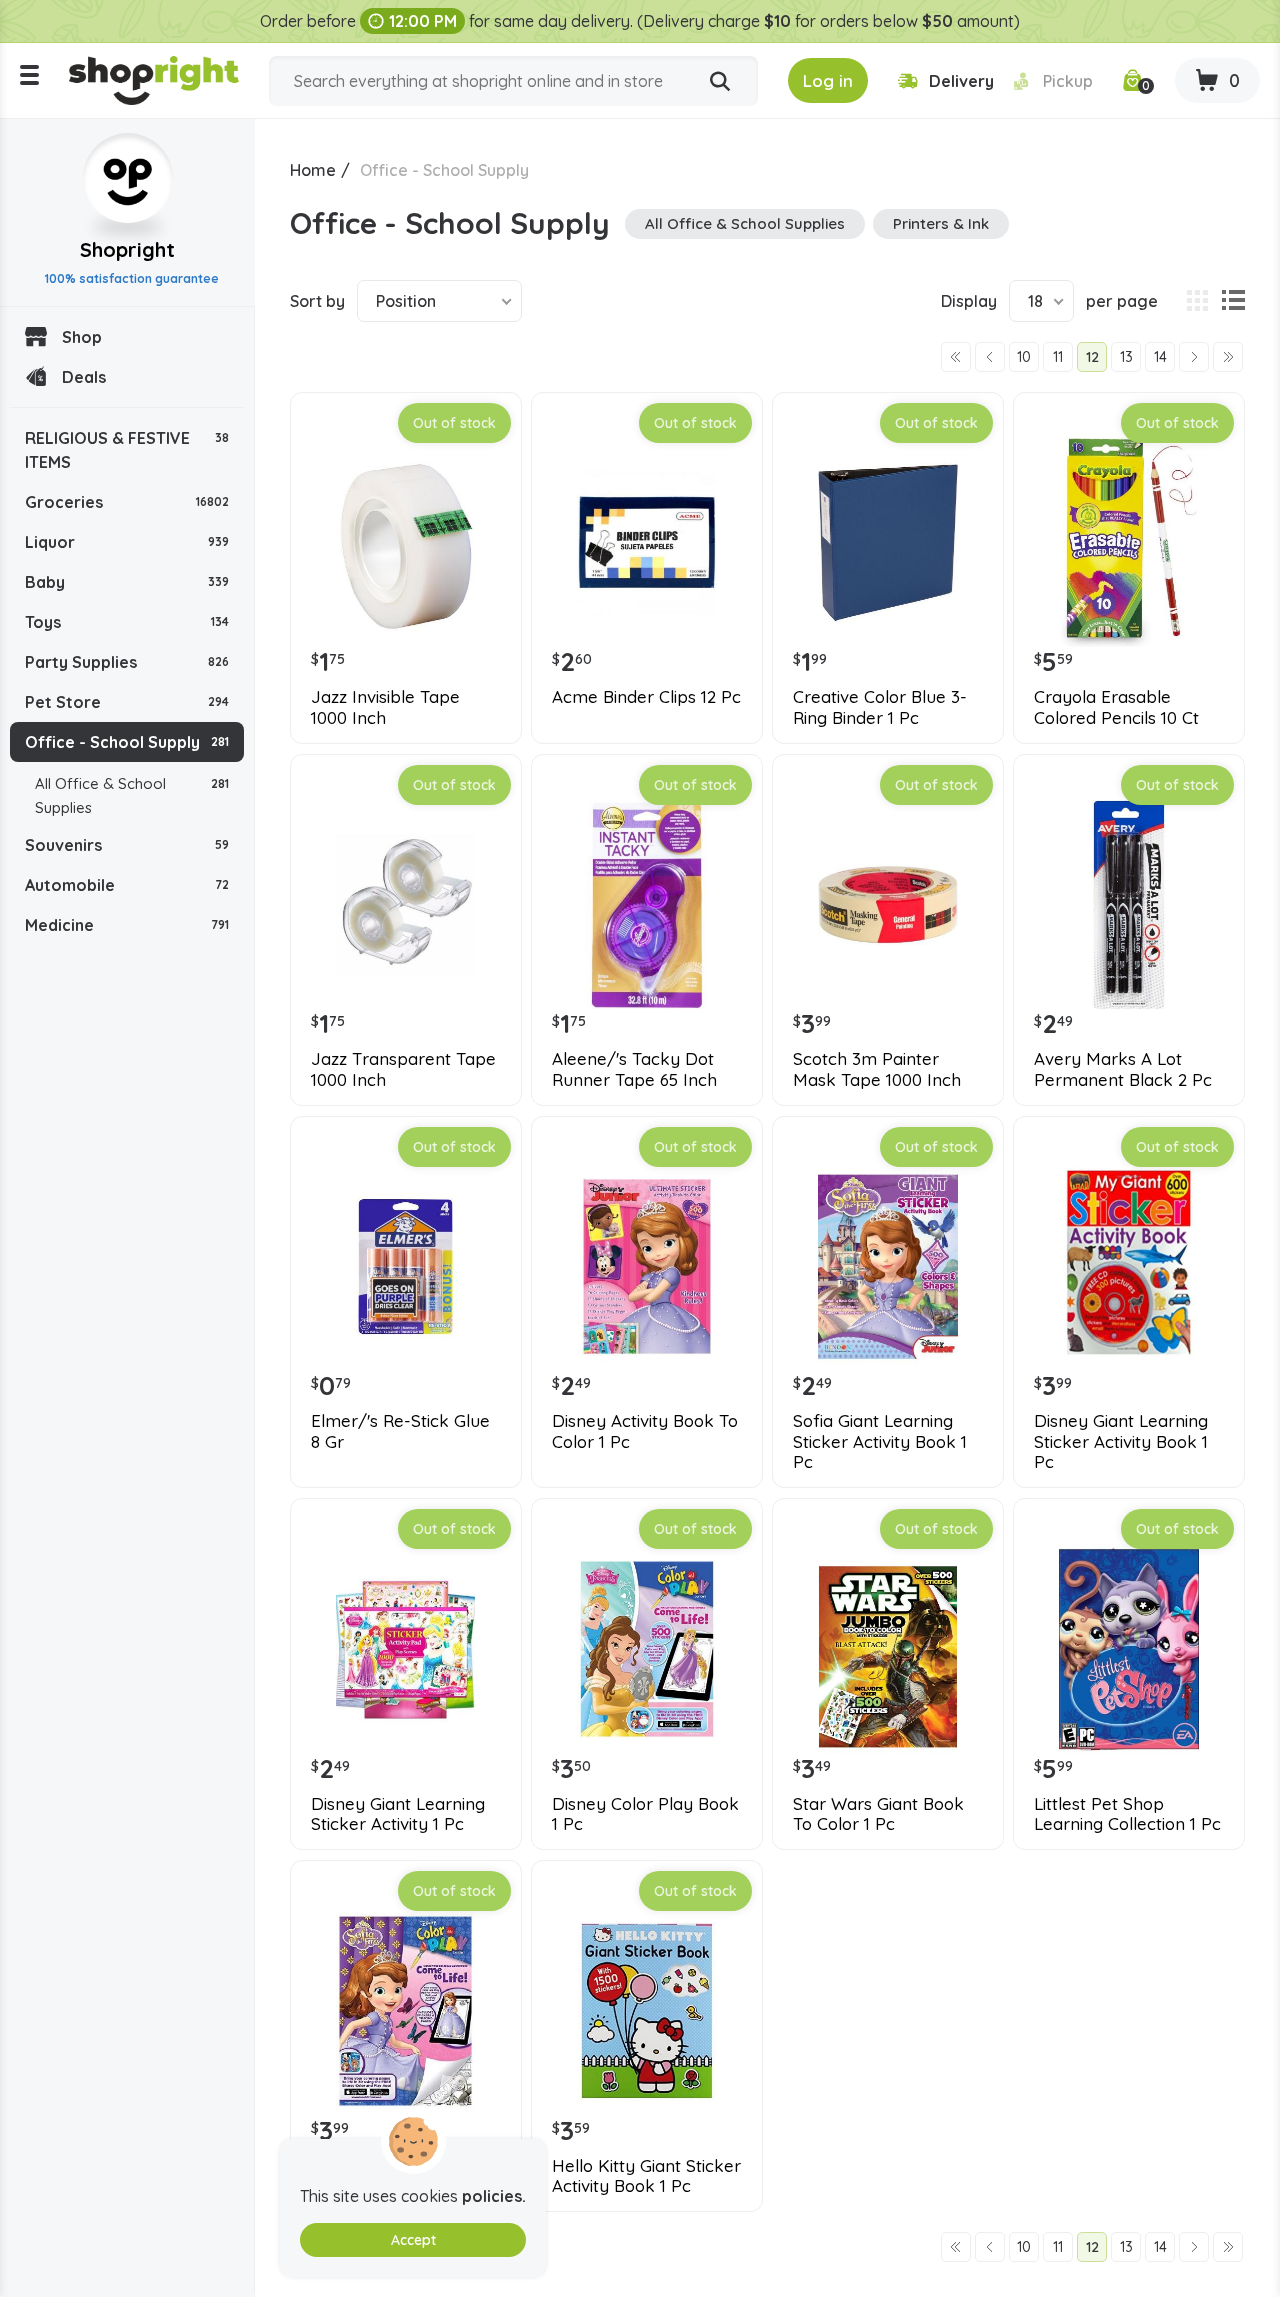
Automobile (127, 885)
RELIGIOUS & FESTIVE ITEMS (127, 450)
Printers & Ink (941, 223)
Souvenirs (127, 845)
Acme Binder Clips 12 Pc (646, 697)
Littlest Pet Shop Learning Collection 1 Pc (1127, 1814)
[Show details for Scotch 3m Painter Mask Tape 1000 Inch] (888, 905)
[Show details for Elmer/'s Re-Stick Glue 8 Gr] (406, 1267)
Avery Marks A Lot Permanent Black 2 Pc (1123, 1069)
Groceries (127, 502)
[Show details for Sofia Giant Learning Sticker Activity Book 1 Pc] (888, 1267)
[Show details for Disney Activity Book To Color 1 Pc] (647, 1267)
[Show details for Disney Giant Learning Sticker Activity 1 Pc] (406, 1649)
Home (313, 170)
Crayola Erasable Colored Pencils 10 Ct (1116, 707)
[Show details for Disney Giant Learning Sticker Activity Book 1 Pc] (1129, 1267)
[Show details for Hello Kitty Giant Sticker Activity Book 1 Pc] (647, 2011)
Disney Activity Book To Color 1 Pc (645, 1431)
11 (1058, 357)
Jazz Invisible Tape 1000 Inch (385, 707)
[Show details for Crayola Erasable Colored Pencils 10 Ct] (1129, 543)
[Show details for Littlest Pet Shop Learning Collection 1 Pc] (1129, 1649)
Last (1228, 357)
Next (1194, 357)
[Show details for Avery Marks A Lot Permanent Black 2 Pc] (1129, 905)
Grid (1197, 301)
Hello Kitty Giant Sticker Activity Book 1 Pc (646, 2176)
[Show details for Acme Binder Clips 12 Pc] (647, 543)
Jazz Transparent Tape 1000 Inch (403, 1069)
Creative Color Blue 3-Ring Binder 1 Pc (880, 707)
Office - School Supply (127, 742)
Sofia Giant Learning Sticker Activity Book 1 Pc (880, 1441)
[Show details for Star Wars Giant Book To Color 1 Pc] (888, 1649)
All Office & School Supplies (132, 795)
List (1233, 301)
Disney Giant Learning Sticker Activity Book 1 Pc (1121, 1441)
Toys (127, 622)
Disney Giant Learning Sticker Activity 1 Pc (398, 1814)
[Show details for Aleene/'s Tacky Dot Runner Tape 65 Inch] (647, 905)
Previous (990, 357)
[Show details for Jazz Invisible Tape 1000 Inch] (406, 543)
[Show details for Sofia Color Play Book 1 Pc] (406, 2011)
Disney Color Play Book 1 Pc (645, 1814)
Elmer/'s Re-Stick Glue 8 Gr (400, 1431)
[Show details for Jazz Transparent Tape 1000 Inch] (406, 905)
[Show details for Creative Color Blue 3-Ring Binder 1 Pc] (888, 543)
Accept (413, 2240)
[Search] (720, 82)
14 (1160, 357)
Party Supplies (127, 662)
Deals (84, 377)
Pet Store (127, 702)
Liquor (127, 542)
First (956, 357)
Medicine (127, 925)
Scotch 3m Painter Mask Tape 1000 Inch (877, 1069)
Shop (82, 337)
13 (1126, 357)
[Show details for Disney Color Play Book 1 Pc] (647, 1649)
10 (1024, 357)
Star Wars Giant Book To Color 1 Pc (878, 1814)
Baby (127, 582)
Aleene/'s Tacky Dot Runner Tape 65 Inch (634, 1069)
